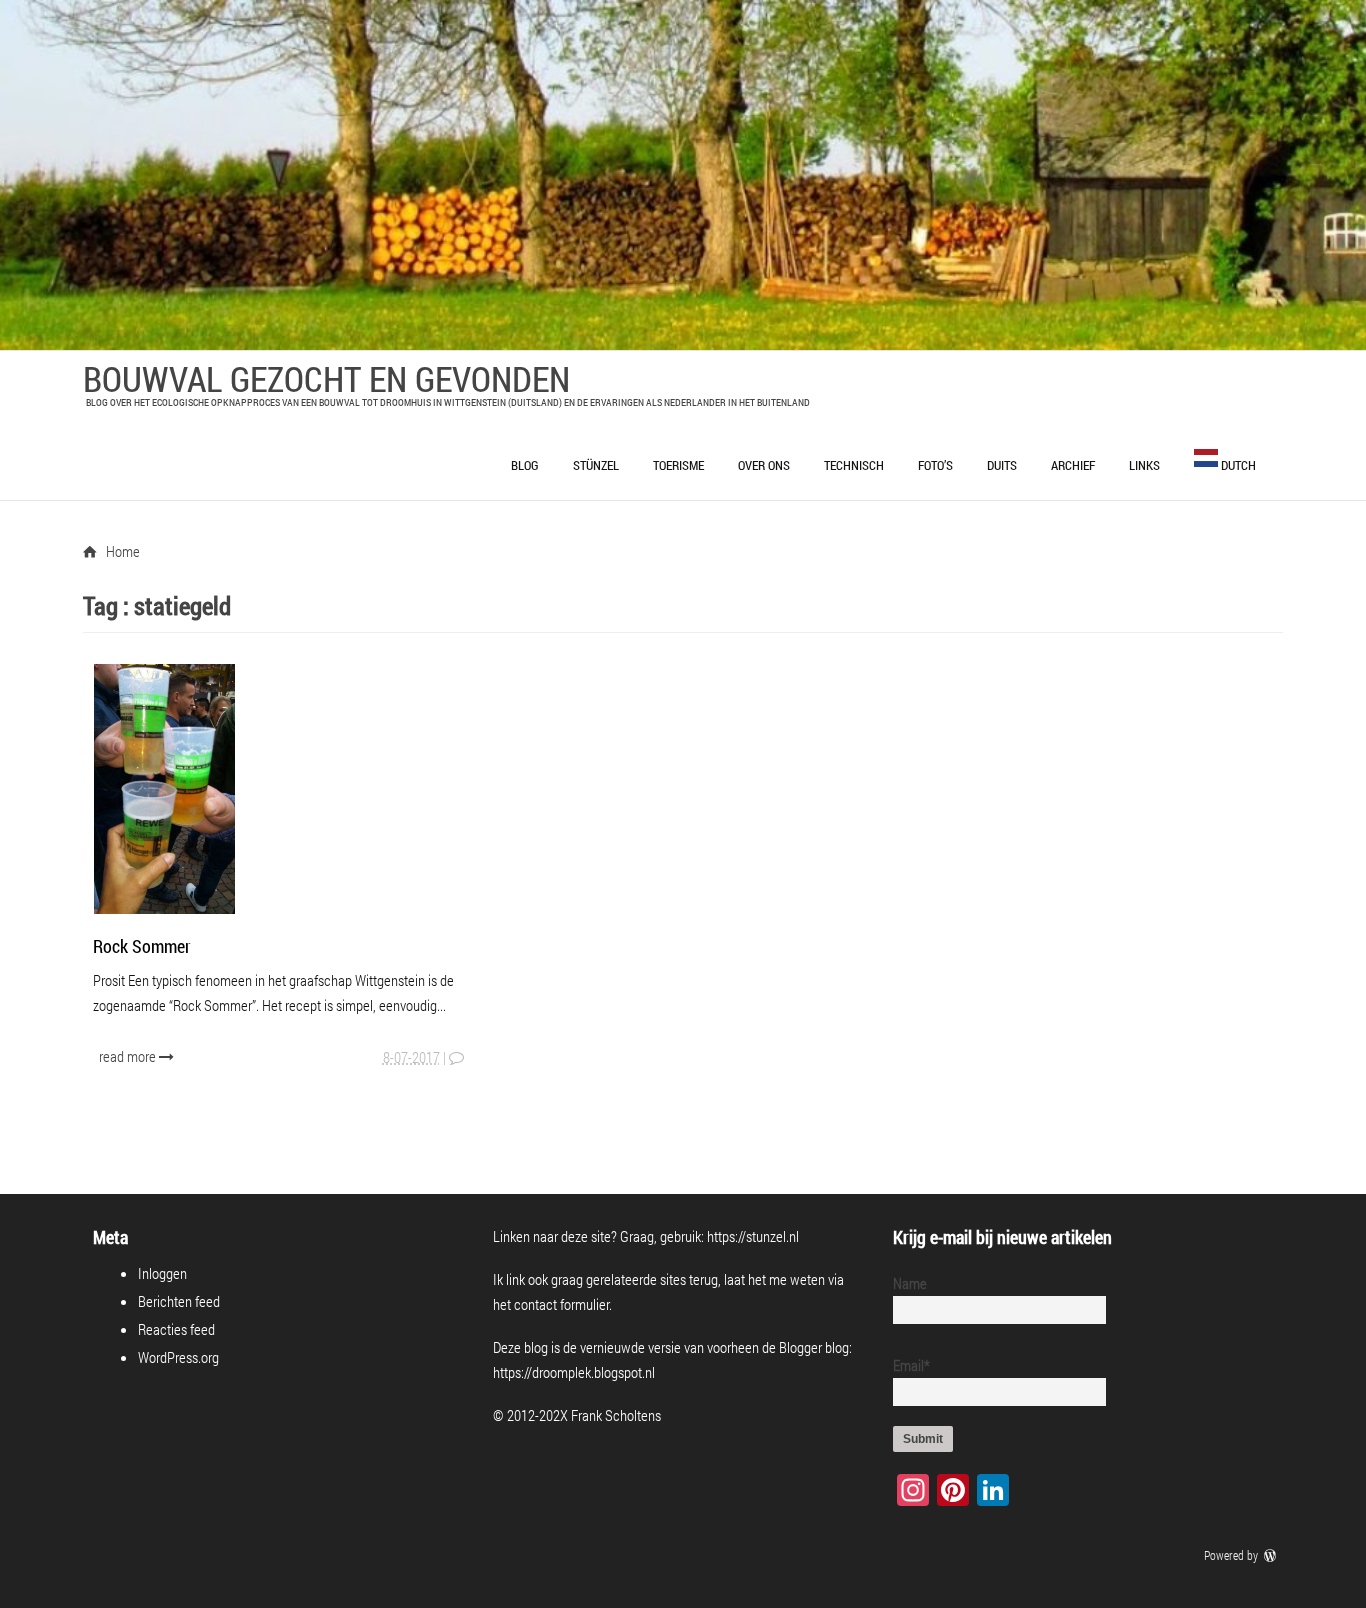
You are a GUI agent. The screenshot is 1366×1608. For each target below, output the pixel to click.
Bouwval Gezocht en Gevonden (326, 378)
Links (1144, 465)
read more (129, 1056)
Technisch (854, 465)
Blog (525, 465)
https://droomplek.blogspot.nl (574, 1372)
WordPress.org (178, 1357)
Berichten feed (179, 1301)
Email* (911, 1365)
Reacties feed (176, 1329)
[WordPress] (1272, 1555)
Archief (1073, 465)
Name (910, 1283)
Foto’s (935, 465)
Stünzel (596, 465)
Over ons (764, 465)
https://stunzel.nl (753, 1236)
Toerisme (678, 465)
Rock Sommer (142, 946)
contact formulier (561, 1304)
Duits (1002, 465)
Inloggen (162, 1273)
